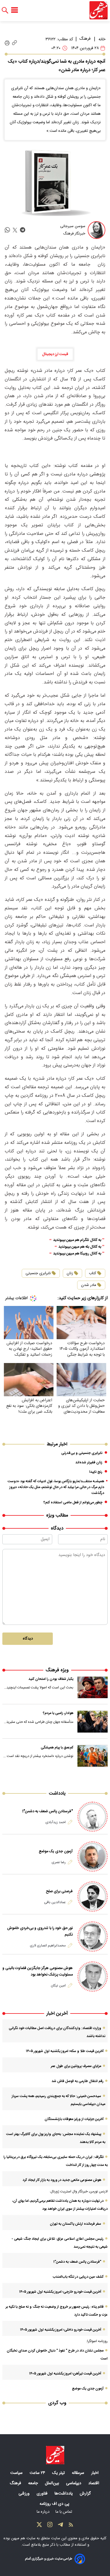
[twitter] (15, 230)
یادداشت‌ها (64, 2494)
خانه (102, 39)
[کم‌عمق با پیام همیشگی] (93, 1756)
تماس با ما (64, 2512)
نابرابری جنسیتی (38, 1273)
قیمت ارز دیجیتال (55, 354)
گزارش (86, 2494)
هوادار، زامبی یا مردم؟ (58, 1713)
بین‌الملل (53, 2483)
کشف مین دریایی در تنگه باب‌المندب (78, 2277)
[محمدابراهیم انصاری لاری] (93, 1937)
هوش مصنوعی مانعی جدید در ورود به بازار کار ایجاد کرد (62, 2180)
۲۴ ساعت (38, 2473)
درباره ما (44, 2512)
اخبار (95, 2473)
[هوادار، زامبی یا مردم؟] (93, 1722)
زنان (70, 1273)
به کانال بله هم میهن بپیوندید (80, 1247)
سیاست (17, 2473)
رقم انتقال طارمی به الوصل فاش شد (78, 2081)
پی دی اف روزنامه (55, 2504)
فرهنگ (85, 39)
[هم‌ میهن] (55, 2455)
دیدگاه (28, 1639)
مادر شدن (89, 1285)
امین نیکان (58, 1986)
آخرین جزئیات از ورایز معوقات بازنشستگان (74, 2119)
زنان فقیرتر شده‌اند (89, 1462)
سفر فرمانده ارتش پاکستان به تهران (76, 2224)
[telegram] (23, 230)
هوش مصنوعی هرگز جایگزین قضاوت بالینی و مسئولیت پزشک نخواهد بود (38, 1971)
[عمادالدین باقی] (93, 1897)
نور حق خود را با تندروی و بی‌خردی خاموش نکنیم (40, 1931)
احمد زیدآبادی (56, 1822)
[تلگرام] (60, 2526)
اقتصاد (94, 2483)
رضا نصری (59, 1862)
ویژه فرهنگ (57, 1670)
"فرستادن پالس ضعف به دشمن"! (48, 1811)
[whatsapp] (7, 230)
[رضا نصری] (93, 1857)
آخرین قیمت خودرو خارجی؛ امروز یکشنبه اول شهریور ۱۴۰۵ (60, 2292)
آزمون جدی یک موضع (56, 1851)
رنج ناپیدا (96, 1472)
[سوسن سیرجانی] (97, 230)
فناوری (43, 2494)
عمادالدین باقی (55, 1902)
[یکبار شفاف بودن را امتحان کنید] (93, 1688)
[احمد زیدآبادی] (93, 1817)
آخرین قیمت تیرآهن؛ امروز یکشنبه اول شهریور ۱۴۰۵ (65, 2374)
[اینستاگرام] (50, 2526)
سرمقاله (79, 2473)
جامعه (34, 2483)
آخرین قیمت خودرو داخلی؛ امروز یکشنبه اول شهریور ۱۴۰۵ (61, 2330)
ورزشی (25, 2494)
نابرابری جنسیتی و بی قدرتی (82, 1453)
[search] (5, 10)
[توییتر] (39, 2526)
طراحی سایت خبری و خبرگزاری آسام (49, 2559)
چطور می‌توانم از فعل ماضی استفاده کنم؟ (73, 1502)
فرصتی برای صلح (59, 1891)
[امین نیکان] (93, 1977)
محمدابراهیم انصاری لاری (48, 1946)
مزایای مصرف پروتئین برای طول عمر (76, 2066)
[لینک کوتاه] (15, 43)
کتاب (93, 1273)
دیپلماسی (74, 2483)
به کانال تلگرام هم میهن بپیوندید (77, 1240)
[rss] (71, 2526)
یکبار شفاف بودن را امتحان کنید (51, 1679)
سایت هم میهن (23, 2538)
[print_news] (7, 43)
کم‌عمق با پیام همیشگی (57, 1748)
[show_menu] (15, 10)
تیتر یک (59, 2473)
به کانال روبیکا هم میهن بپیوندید (77, 1254)
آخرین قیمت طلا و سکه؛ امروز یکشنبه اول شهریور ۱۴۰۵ (65, 2051)
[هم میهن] (99, 10)
